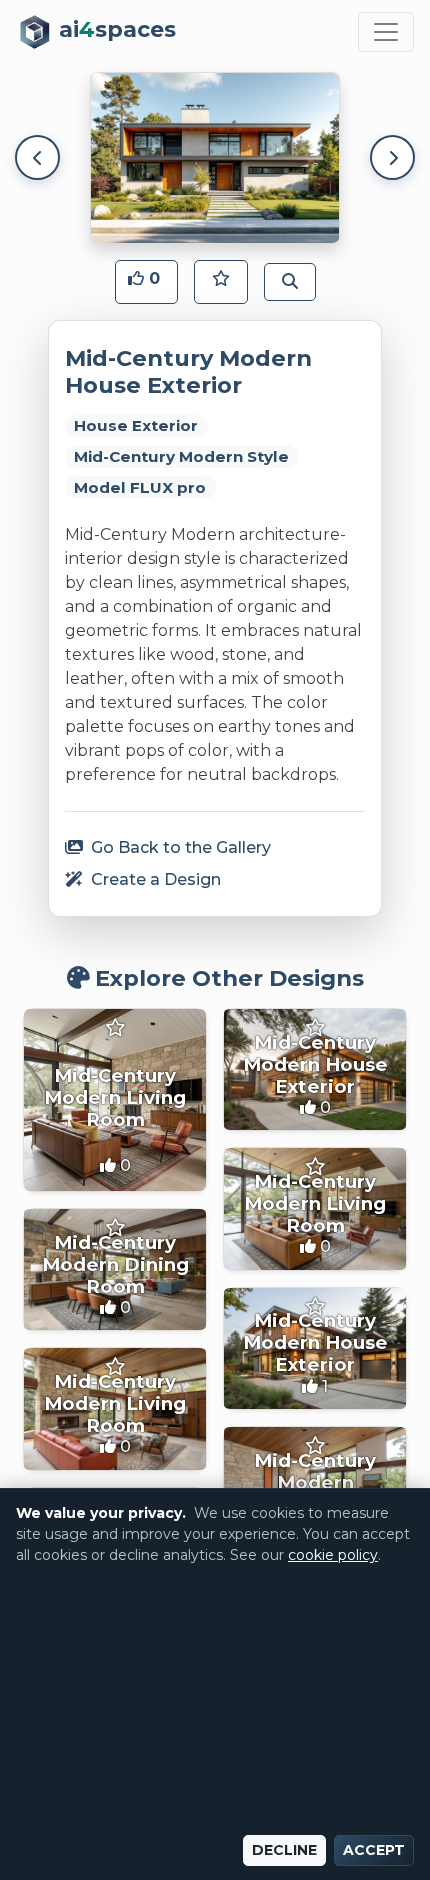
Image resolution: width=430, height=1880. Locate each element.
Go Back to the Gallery (179, 847)
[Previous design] (37, 157)
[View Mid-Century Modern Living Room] (115, 1100)
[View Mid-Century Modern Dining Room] (115, 1269)
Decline (284, 1850)
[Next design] (392, 157)
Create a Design (154, 879)
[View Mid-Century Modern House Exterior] (315, 1069)
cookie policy (333, 1555)
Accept (374, 1850)
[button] (146, 282)
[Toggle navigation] (386, 32)
